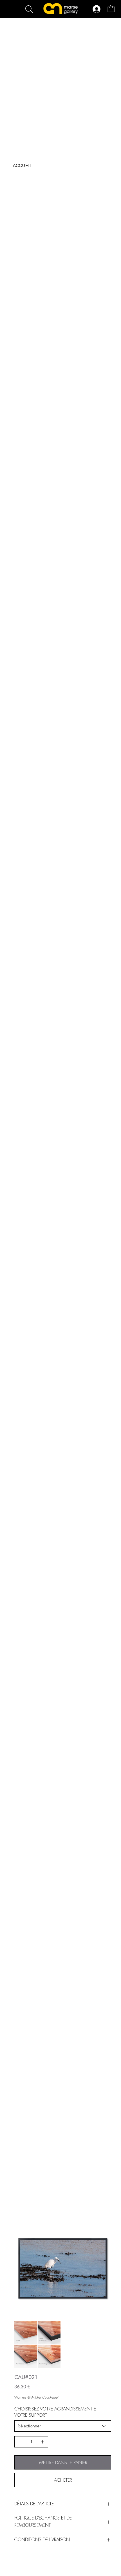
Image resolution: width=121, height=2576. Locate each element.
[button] (111, 8)
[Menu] (57, 33)
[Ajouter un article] (42, 2442)
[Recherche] (29, 9)
